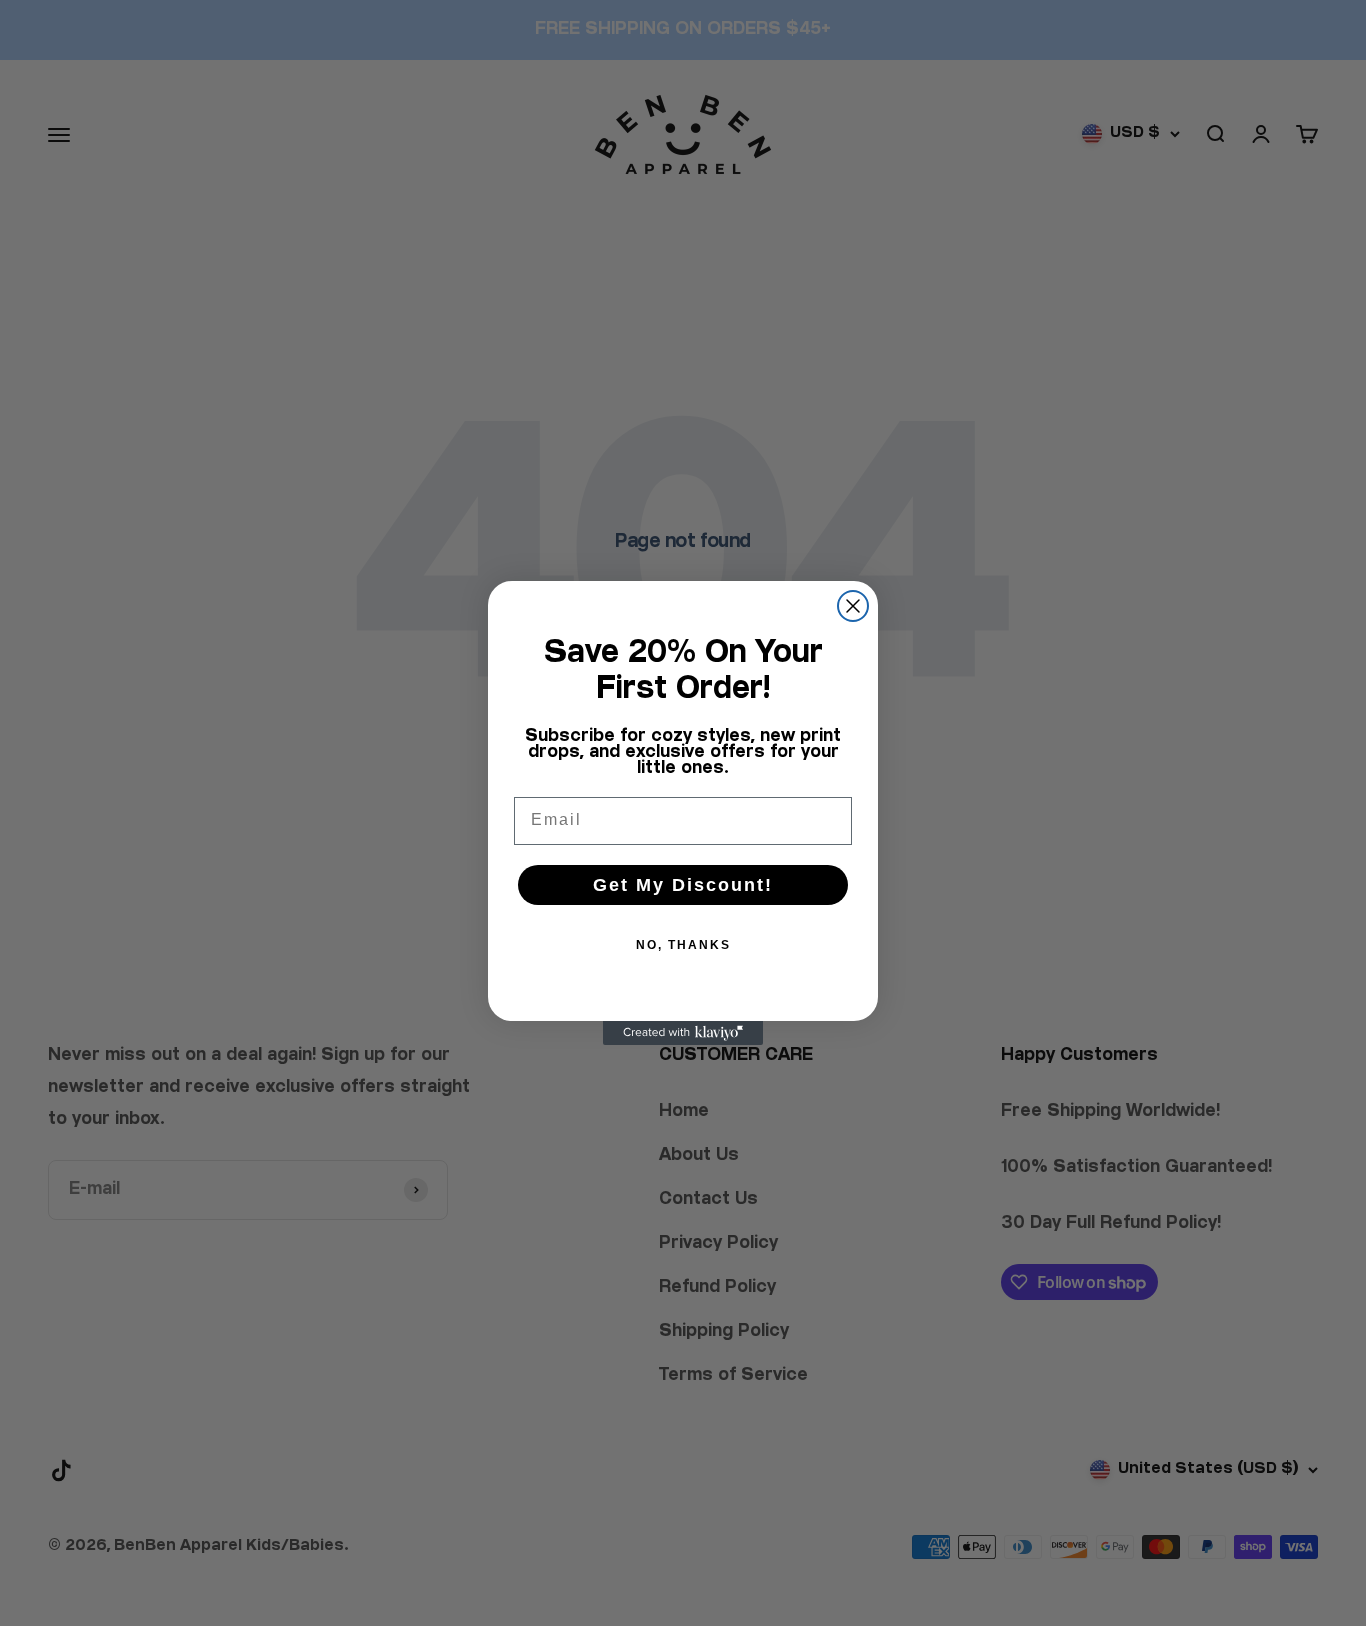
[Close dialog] (853, 606)
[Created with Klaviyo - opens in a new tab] (683, 1033)
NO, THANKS (683, 945)
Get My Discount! (683, 885)
